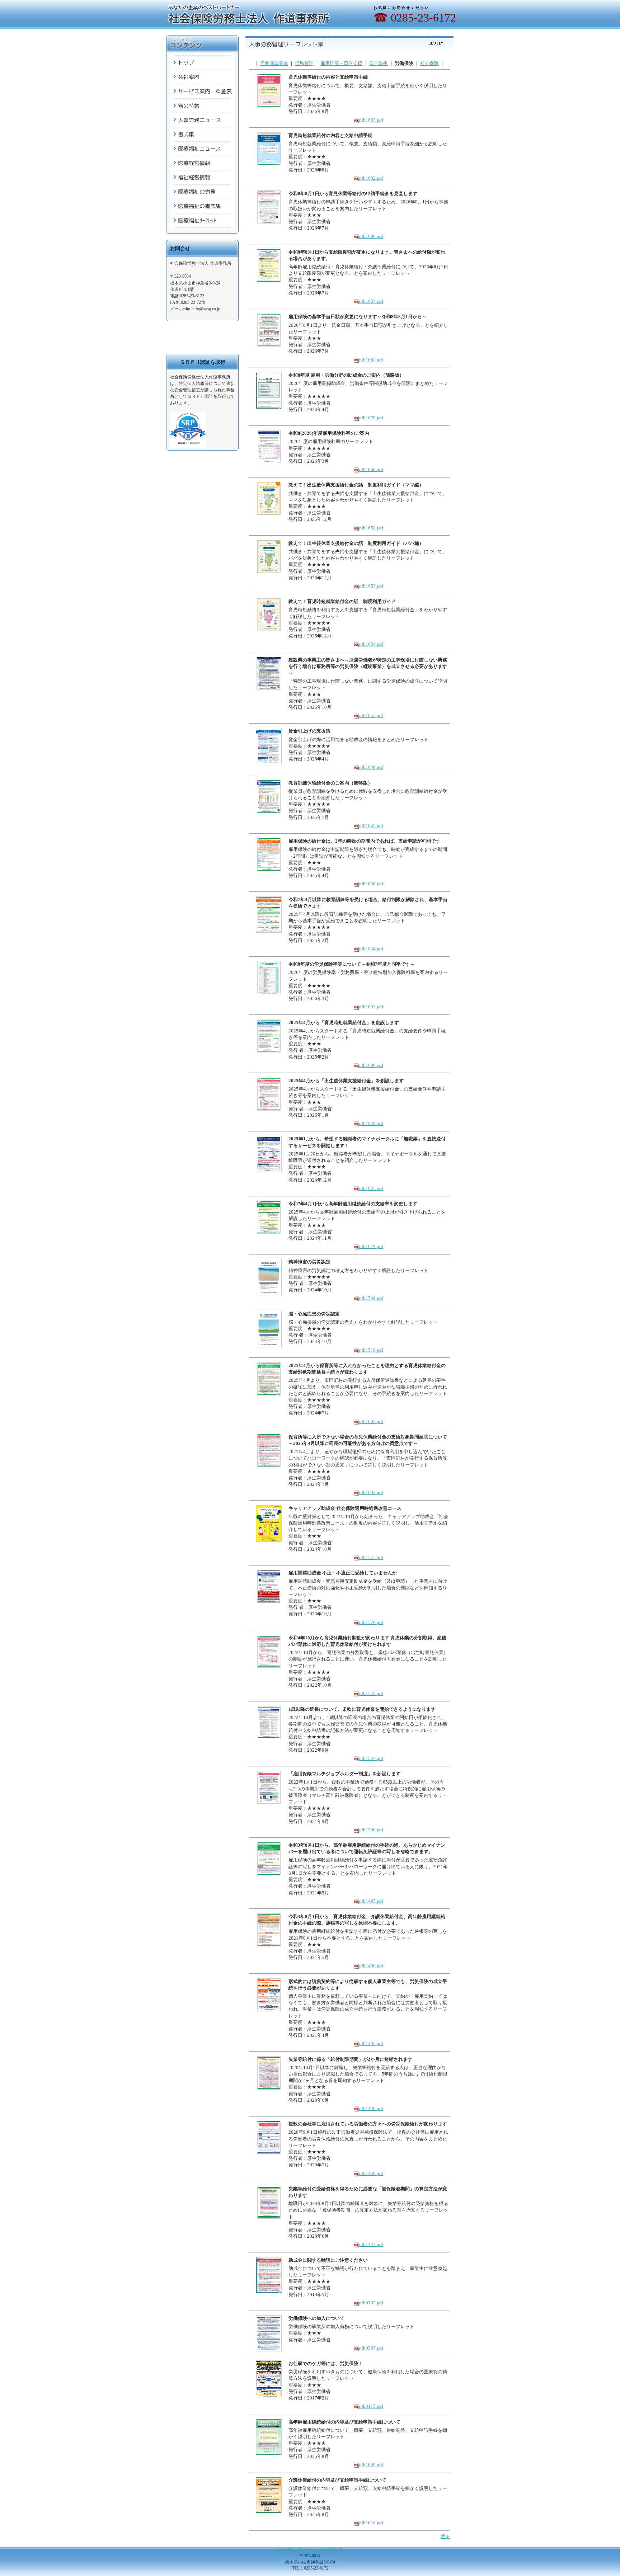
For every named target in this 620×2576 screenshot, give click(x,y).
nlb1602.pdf (371, 1421)
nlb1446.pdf (371, 2108)
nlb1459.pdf (371, 2173)
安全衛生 (379, 63)
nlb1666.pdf (371, 469)
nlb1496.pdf (371, 1966)
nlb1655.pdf (371, 715)
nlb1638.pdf (371, 884)
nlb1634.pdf (371, 949)
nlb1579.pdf (371, 1622)
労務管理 (304, 63)
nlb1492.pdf (371, 2043)
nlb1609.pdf (371, 2465)
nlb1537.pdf (371, 1758)
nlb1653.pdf (371, 586)
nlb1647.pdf (371, 826)
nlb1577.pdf (371, 1557)
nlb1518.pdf (371, 1350)
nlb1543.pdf (371, 1693)
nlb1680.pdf (371, 236)
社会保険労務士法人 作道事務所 (310, 2550)
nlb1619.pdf (371, 1246)
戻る (445, 2536)
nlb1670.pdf (371, 418)
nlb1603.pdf (371, 1492)
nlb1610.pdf (371, 2523)
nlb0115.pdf (371, 2406)
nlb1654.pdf (371, 644)
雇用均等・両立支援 (341, 63)
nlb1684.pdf (371, 301)
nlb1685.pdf (371, 360)
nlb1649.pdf (371, 767)
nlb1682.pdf (371, 178)
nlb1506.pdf (371, 1830)
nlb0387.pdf (371, 2348)
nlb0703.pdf (371, 2303)
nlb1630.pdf (371, 1065)
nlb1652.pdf (371, 528)
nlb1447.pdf (371, 2244)
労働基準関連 (274, 63)
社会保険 (429, 63)
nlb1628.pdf (371, 1123)
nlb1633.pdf (371, 1007)
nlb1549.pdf (371, 1298)
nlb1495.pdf (371, 1901)
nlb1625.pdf (371, 1188)
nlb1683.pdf (371, 120)
